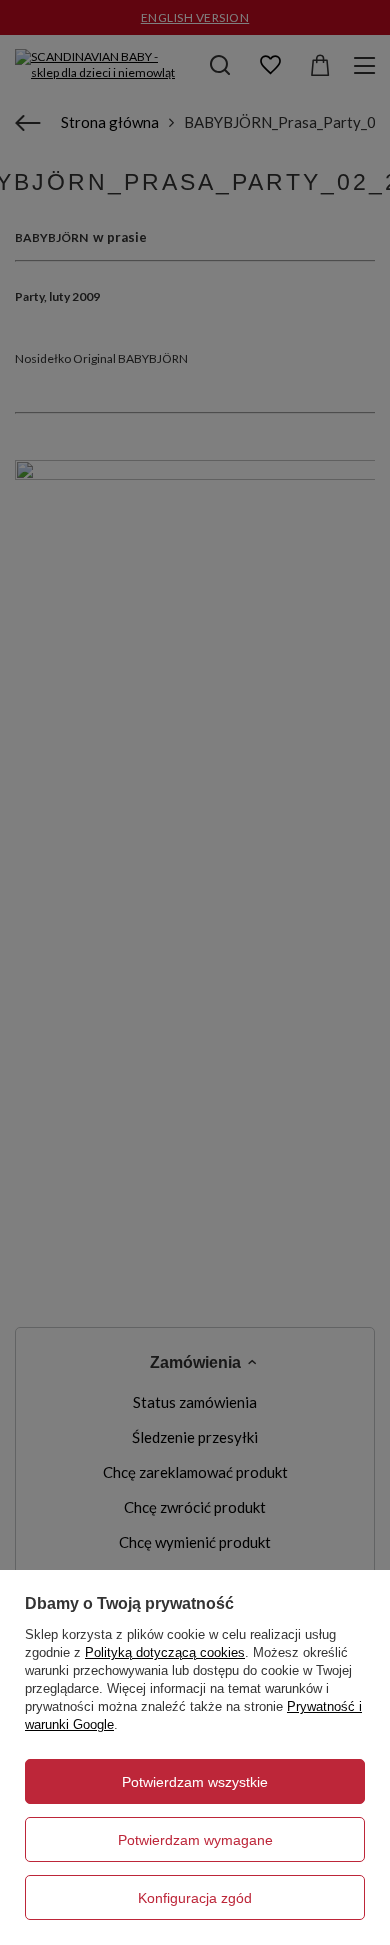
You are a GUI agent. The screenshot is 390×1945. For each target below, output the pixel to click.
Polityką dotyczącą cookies (165, 1652)
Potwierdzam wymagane (195, 1840)
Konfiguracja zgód (195, 1898)
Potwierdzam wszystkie (195, 1782)
